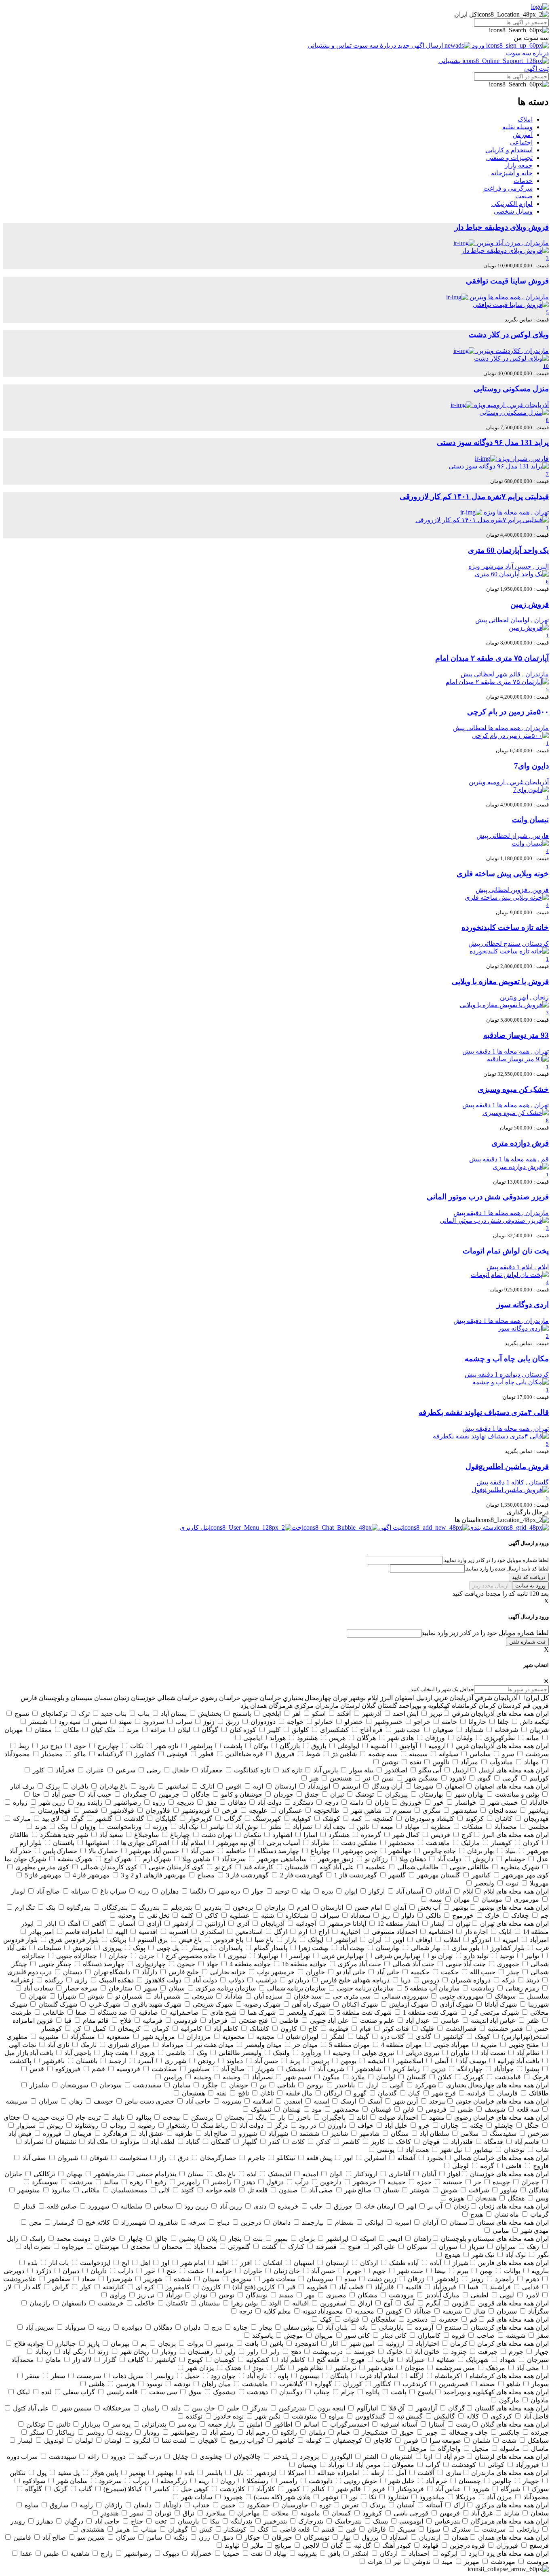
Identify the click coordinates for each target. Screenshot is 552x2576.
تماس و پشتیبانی (330, 45)
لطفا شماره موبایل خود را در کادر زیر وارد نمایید (485, 1633)
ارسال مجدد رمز (491, 1586)
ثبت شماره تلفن (527, 1642)
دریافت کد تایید (529, 1577)
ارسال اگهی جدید (420, 45)
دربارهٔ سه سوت (375, 45)
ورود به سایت (530, 1586)
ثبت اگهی (536, 68)
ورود (478, 45)
